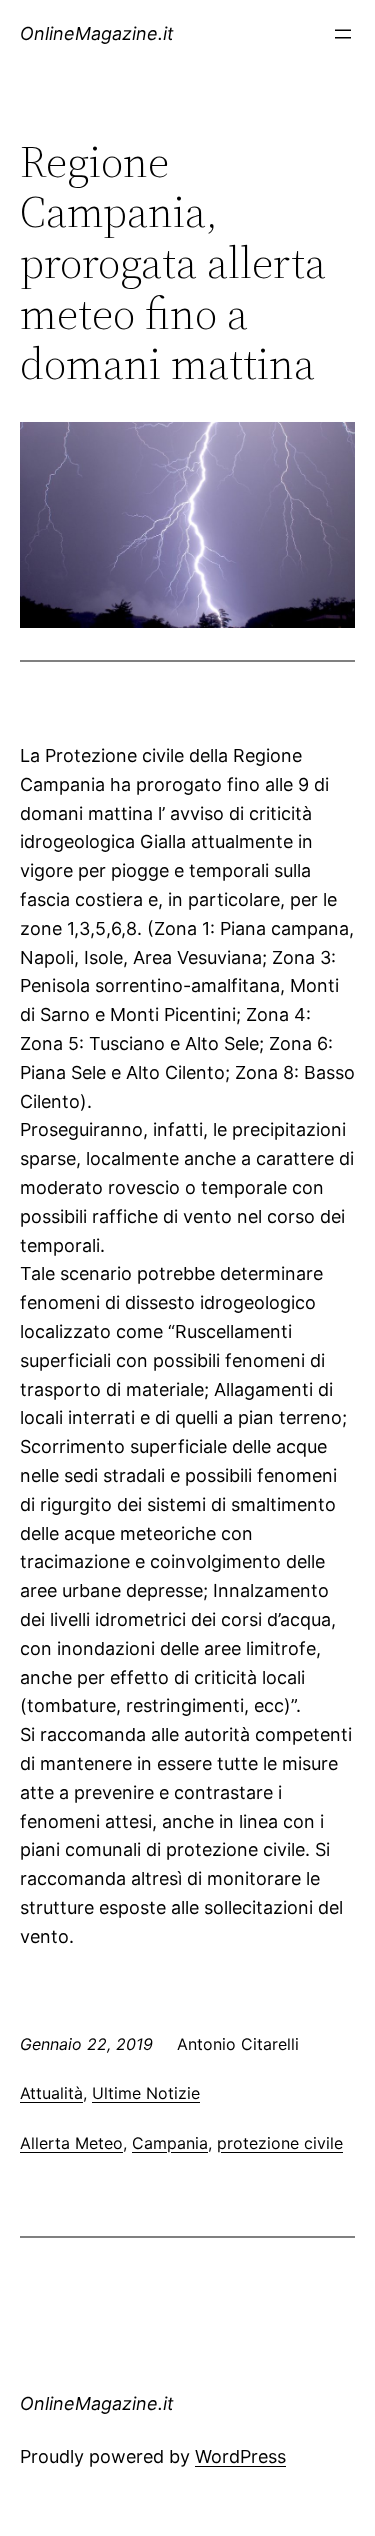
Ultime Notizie (146, 2093)
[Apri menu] (343, 34)
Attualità (51, 2093)
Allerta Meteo (71, 2143)
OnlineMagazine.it (97, 33)
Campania (170, 2143)
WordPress (240, 2456)
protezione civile (280, 2143)
